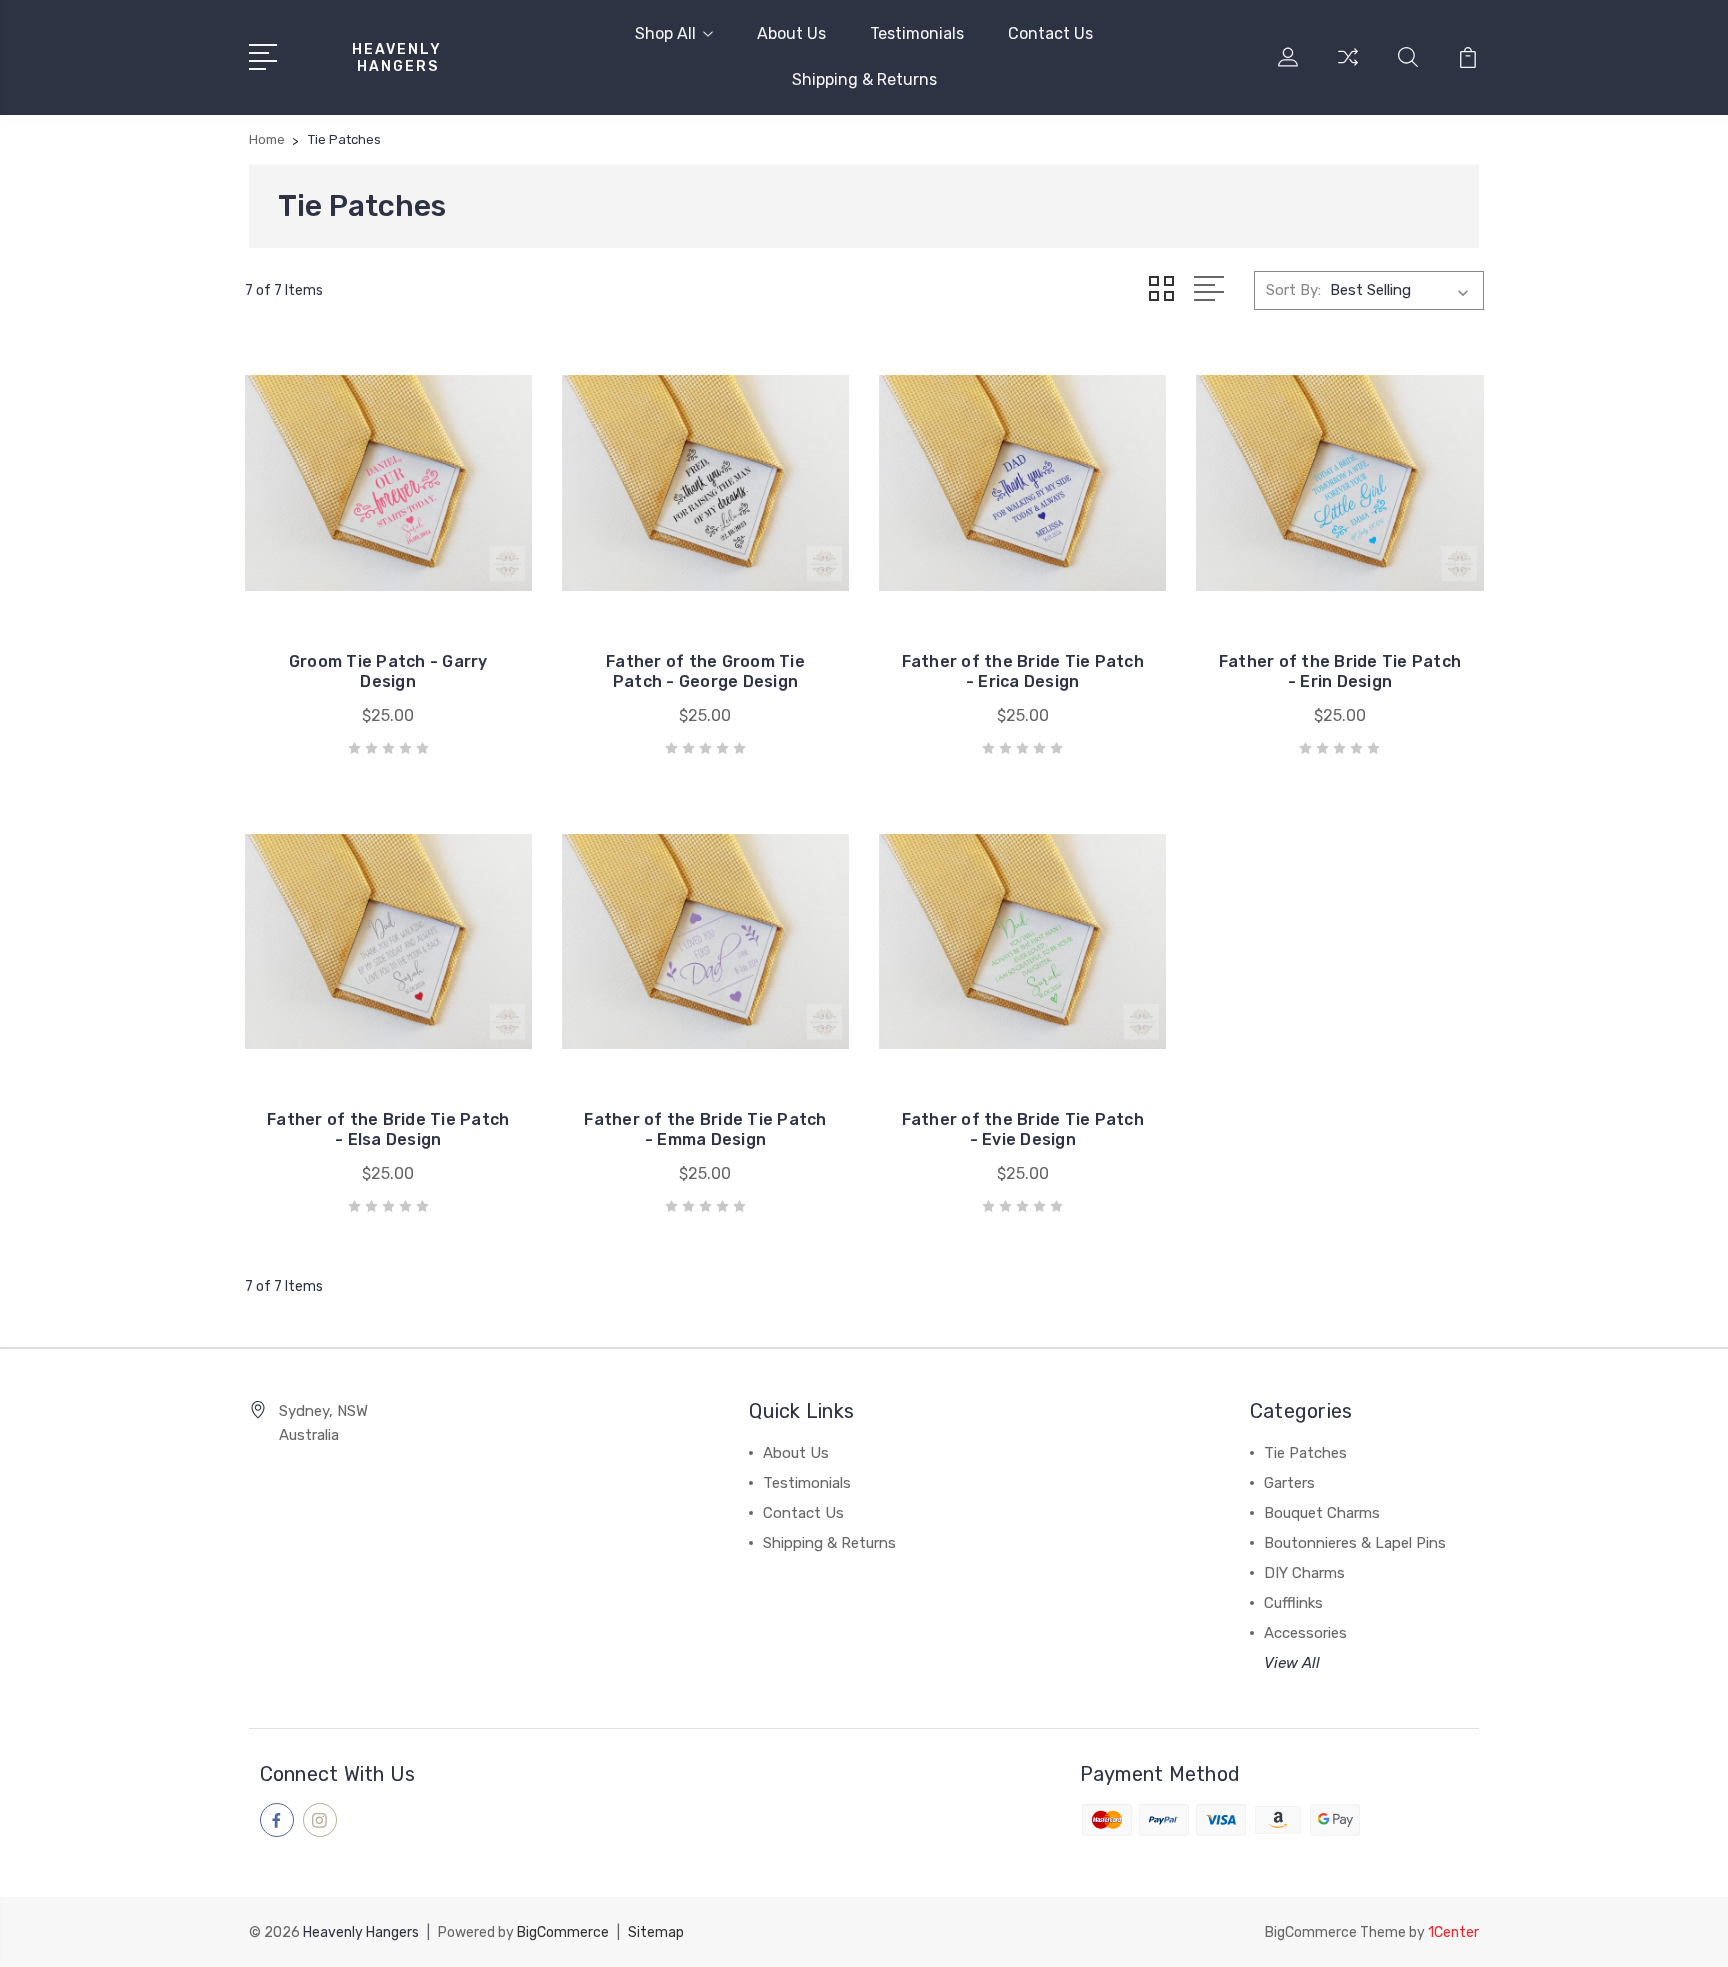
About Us (791, 33)
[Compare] (1348, 69)
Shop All (665, 33)
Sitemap (656, 1932)
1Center (1453, 1932)
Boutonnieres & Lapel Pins (1355, 1543)
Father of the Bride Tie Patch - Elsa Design (388, 1129)
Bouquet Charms (1322, 1513)
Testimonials (917, 33)
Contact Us (1050, 33)
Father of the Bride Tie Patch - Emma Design (705, 1129)
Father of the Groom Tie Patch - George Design (705, 671)
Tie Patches (1305, 1453)
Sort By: (1293, 290)
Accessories (1305, 1633)
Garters (1289, 1483)
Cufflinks (1293, 1603)
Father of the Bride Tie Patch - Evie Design (1023, 1129)
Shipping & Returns (864, 79)
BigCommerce (563, 1932)
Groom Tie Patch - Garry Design (388, 671)
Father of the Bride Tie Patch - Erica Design (1023, 671)
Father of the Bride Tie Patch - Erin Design (1340, 671)
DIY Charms (1304, 1573)
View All (1292, 1663)
